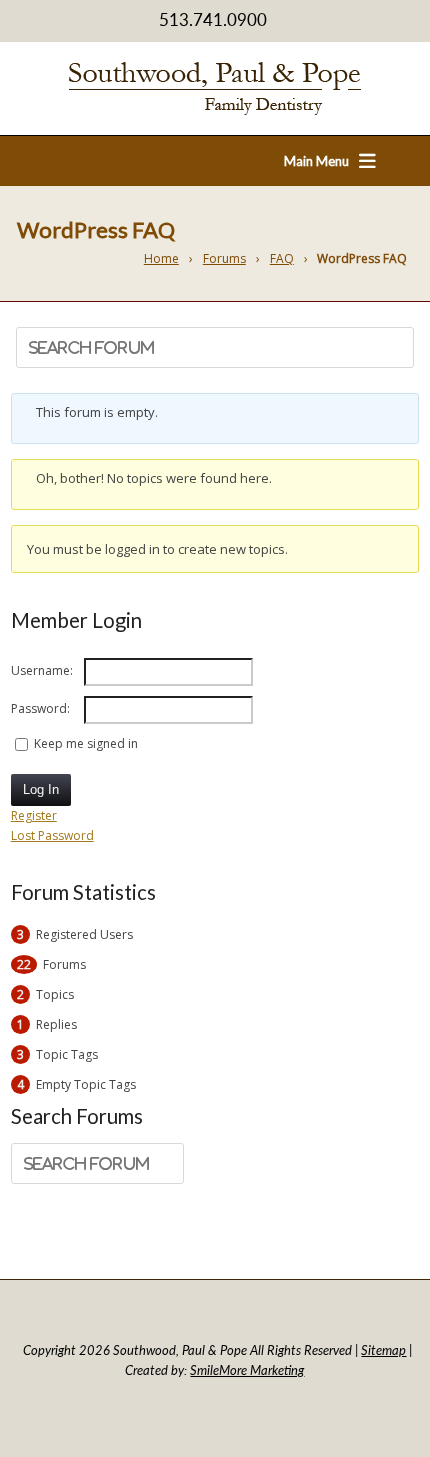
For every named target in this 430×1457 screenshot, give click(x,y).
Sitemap (383, 1350)
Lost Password (52, 835)
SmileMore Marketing (247, 1370)
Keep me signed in (86, 743)
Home (161, 258)
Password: (40, 708)
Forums (224, 258)
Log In (41, 789)
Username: (42, 670)
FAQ (282, 258)
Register (34, 815)
